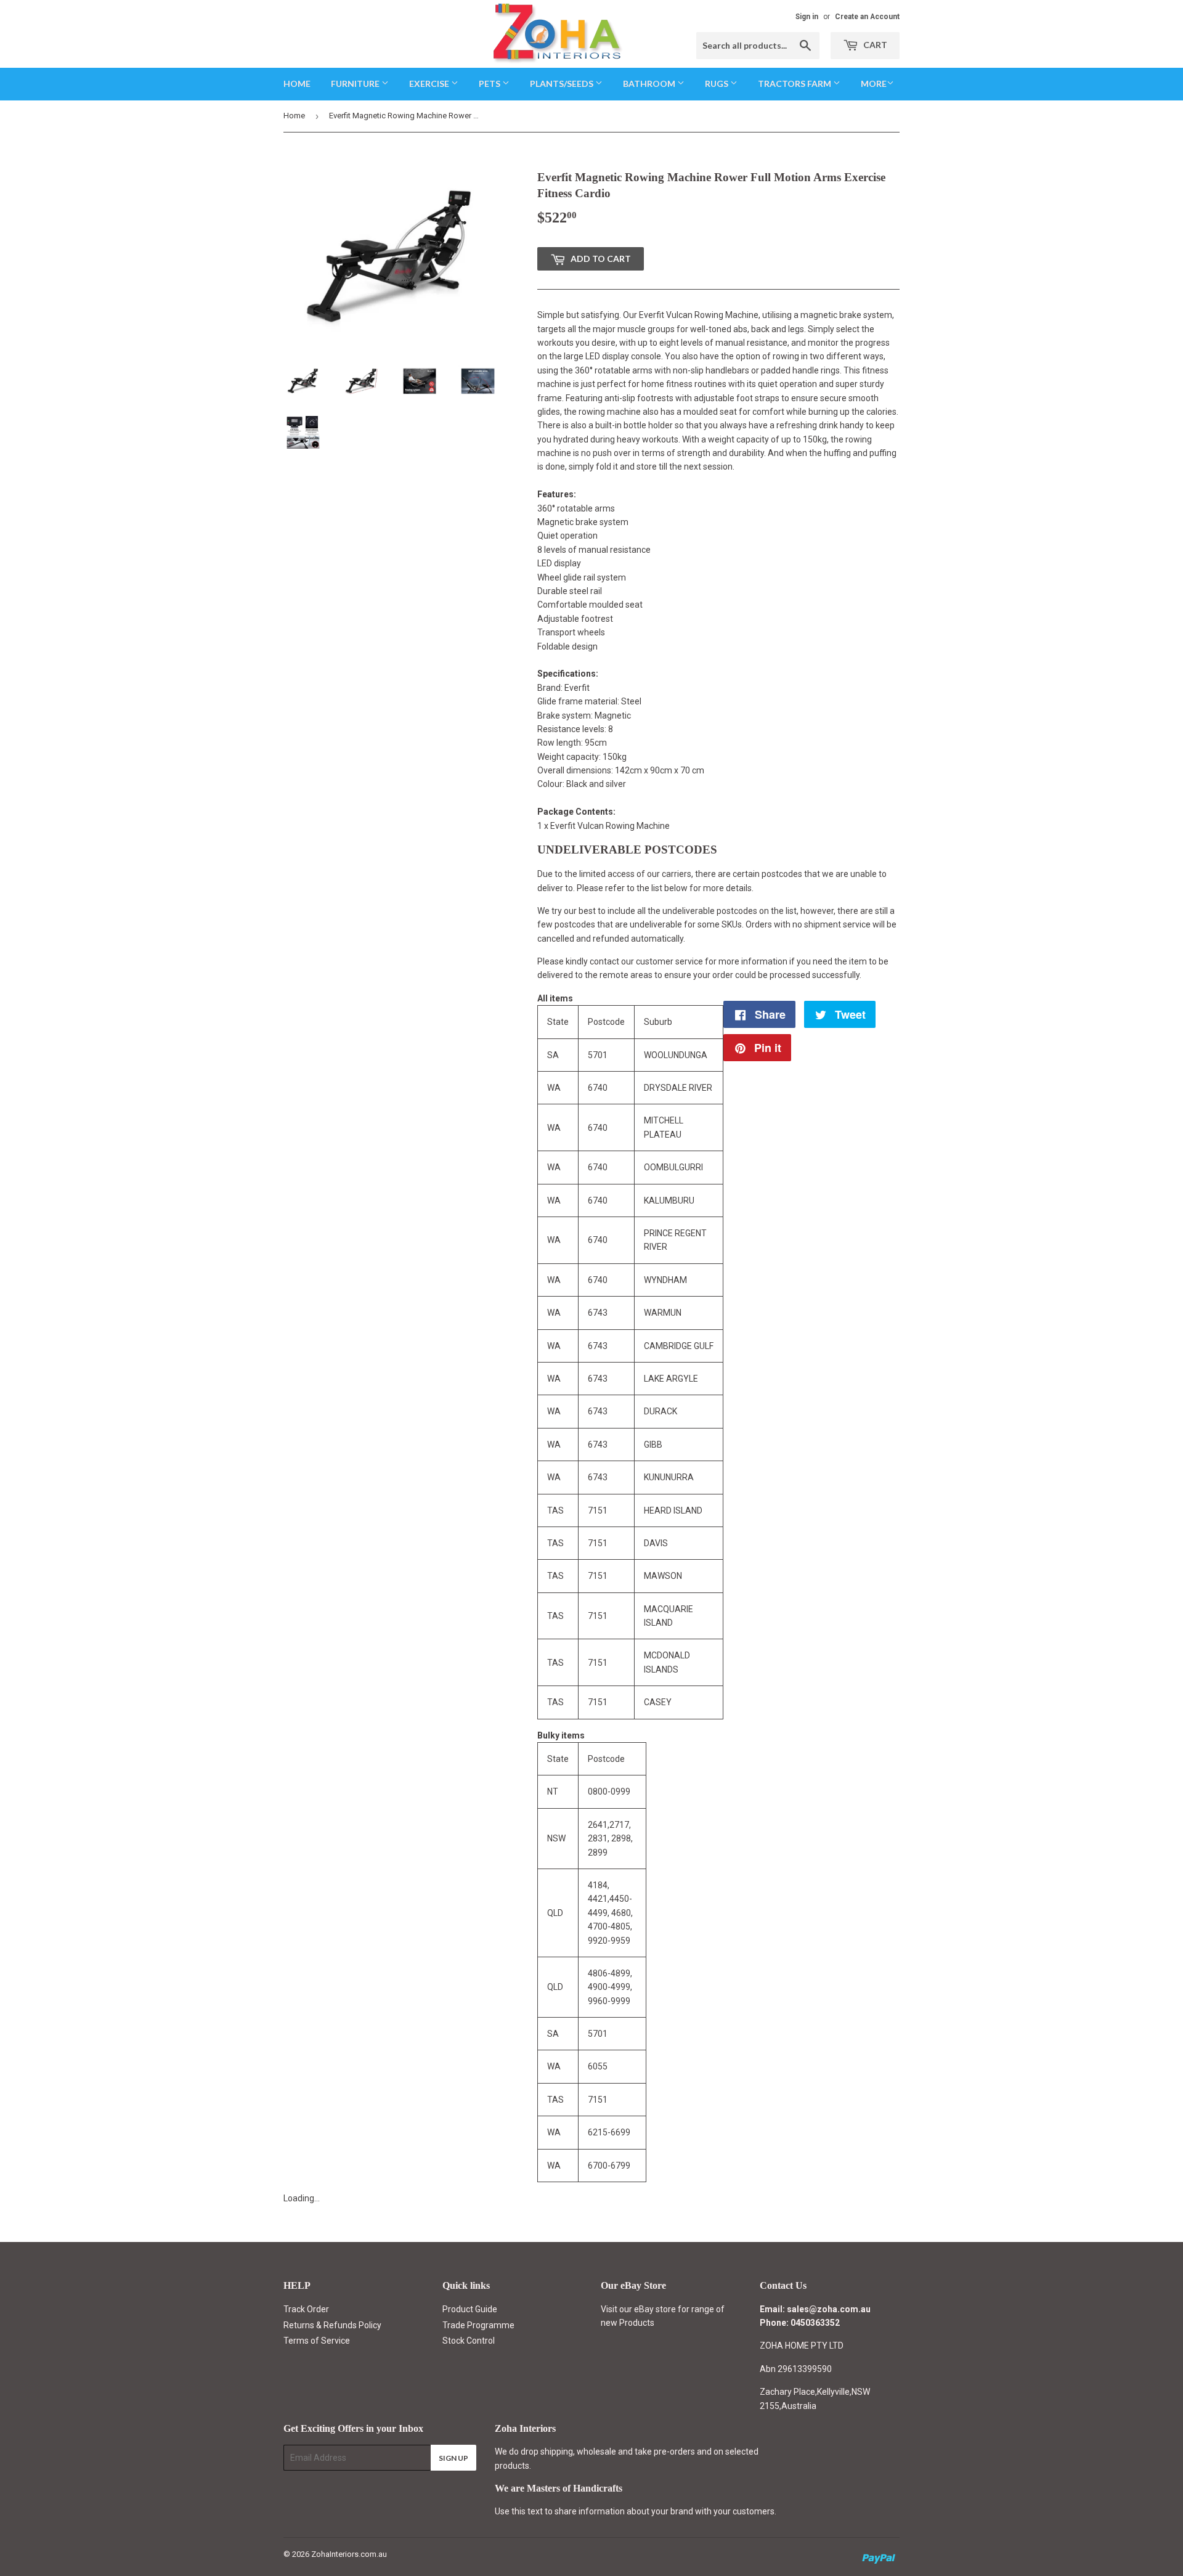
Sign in (807, 17)
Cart (874, 45)
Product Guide (470, 2309)
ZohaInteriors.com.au (349, 2554)
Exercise (430, 84)
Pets (490, 84)
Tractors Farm (795, 84)
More (874, 84)
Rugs (718, 84)
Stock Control (469, 2341)
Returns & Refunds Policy (332, 2325)
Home (297, 84)
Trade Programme (478, 2325)
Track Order (306, 2309)
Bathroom (650, 84)
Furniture (356, 84)
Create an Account (867, 17)
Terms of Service (317, 2341)
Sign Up (453, 2458)
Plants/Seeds (563, 84)
